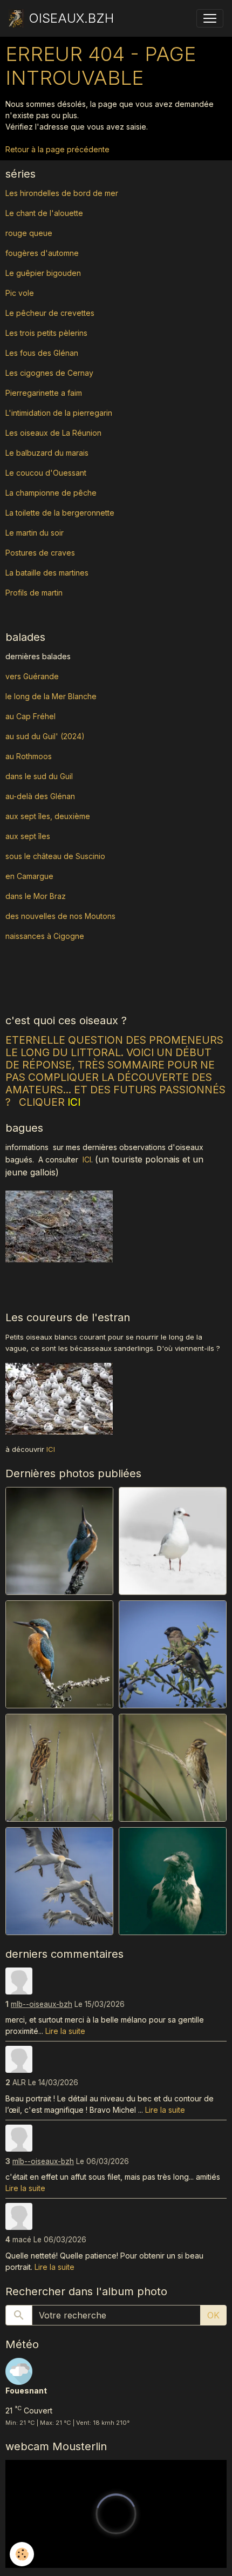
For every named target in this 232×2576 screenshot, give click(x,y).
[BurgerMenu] (210, 18)
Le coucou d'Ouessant (46, 473)
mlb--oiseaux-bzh (42, 2004)
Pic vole (21, 293)
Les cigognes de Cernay (49, 373)
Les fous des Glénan (42, 353)
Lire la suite (65, 2031)
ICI (87, 1159)
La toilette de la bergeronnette (60, 513)
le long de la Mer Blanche (51, 696)
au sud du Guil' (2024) (45, 736)
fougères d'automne (42, 253)
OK (213, 2315)
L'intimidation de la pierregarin (59, 413)
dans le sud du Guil (39, 776)
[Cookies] (22, 2554)
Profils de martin (34, 593)
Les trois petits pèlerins (46, 333)
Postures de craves (40, 553)
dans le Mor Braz (36, 896)
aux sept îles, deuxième (48, 816)
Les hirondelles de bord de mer (62, 193)
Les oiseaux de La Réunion (53, 433)
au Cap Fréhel (30, 716)
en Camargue (30, 876)
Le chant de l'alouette (44, 213)
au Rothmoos (29, 756)
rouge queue (29, 233)
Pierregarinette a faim (44, 393)
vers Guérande (32, 676)
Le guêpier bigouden (43, 273)
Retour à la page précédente (57, 149)
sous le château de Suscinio (55, 856)
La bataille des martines (47, 573)
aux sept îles (28, 836)
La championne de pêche (51, 493)
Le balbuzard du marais (47, 453)
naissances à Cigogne (45, 936)
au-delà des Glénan (40, 796)
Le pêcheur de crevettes (50, 313)
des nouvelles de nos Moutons (60, 916)
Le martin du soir (35, 533)
